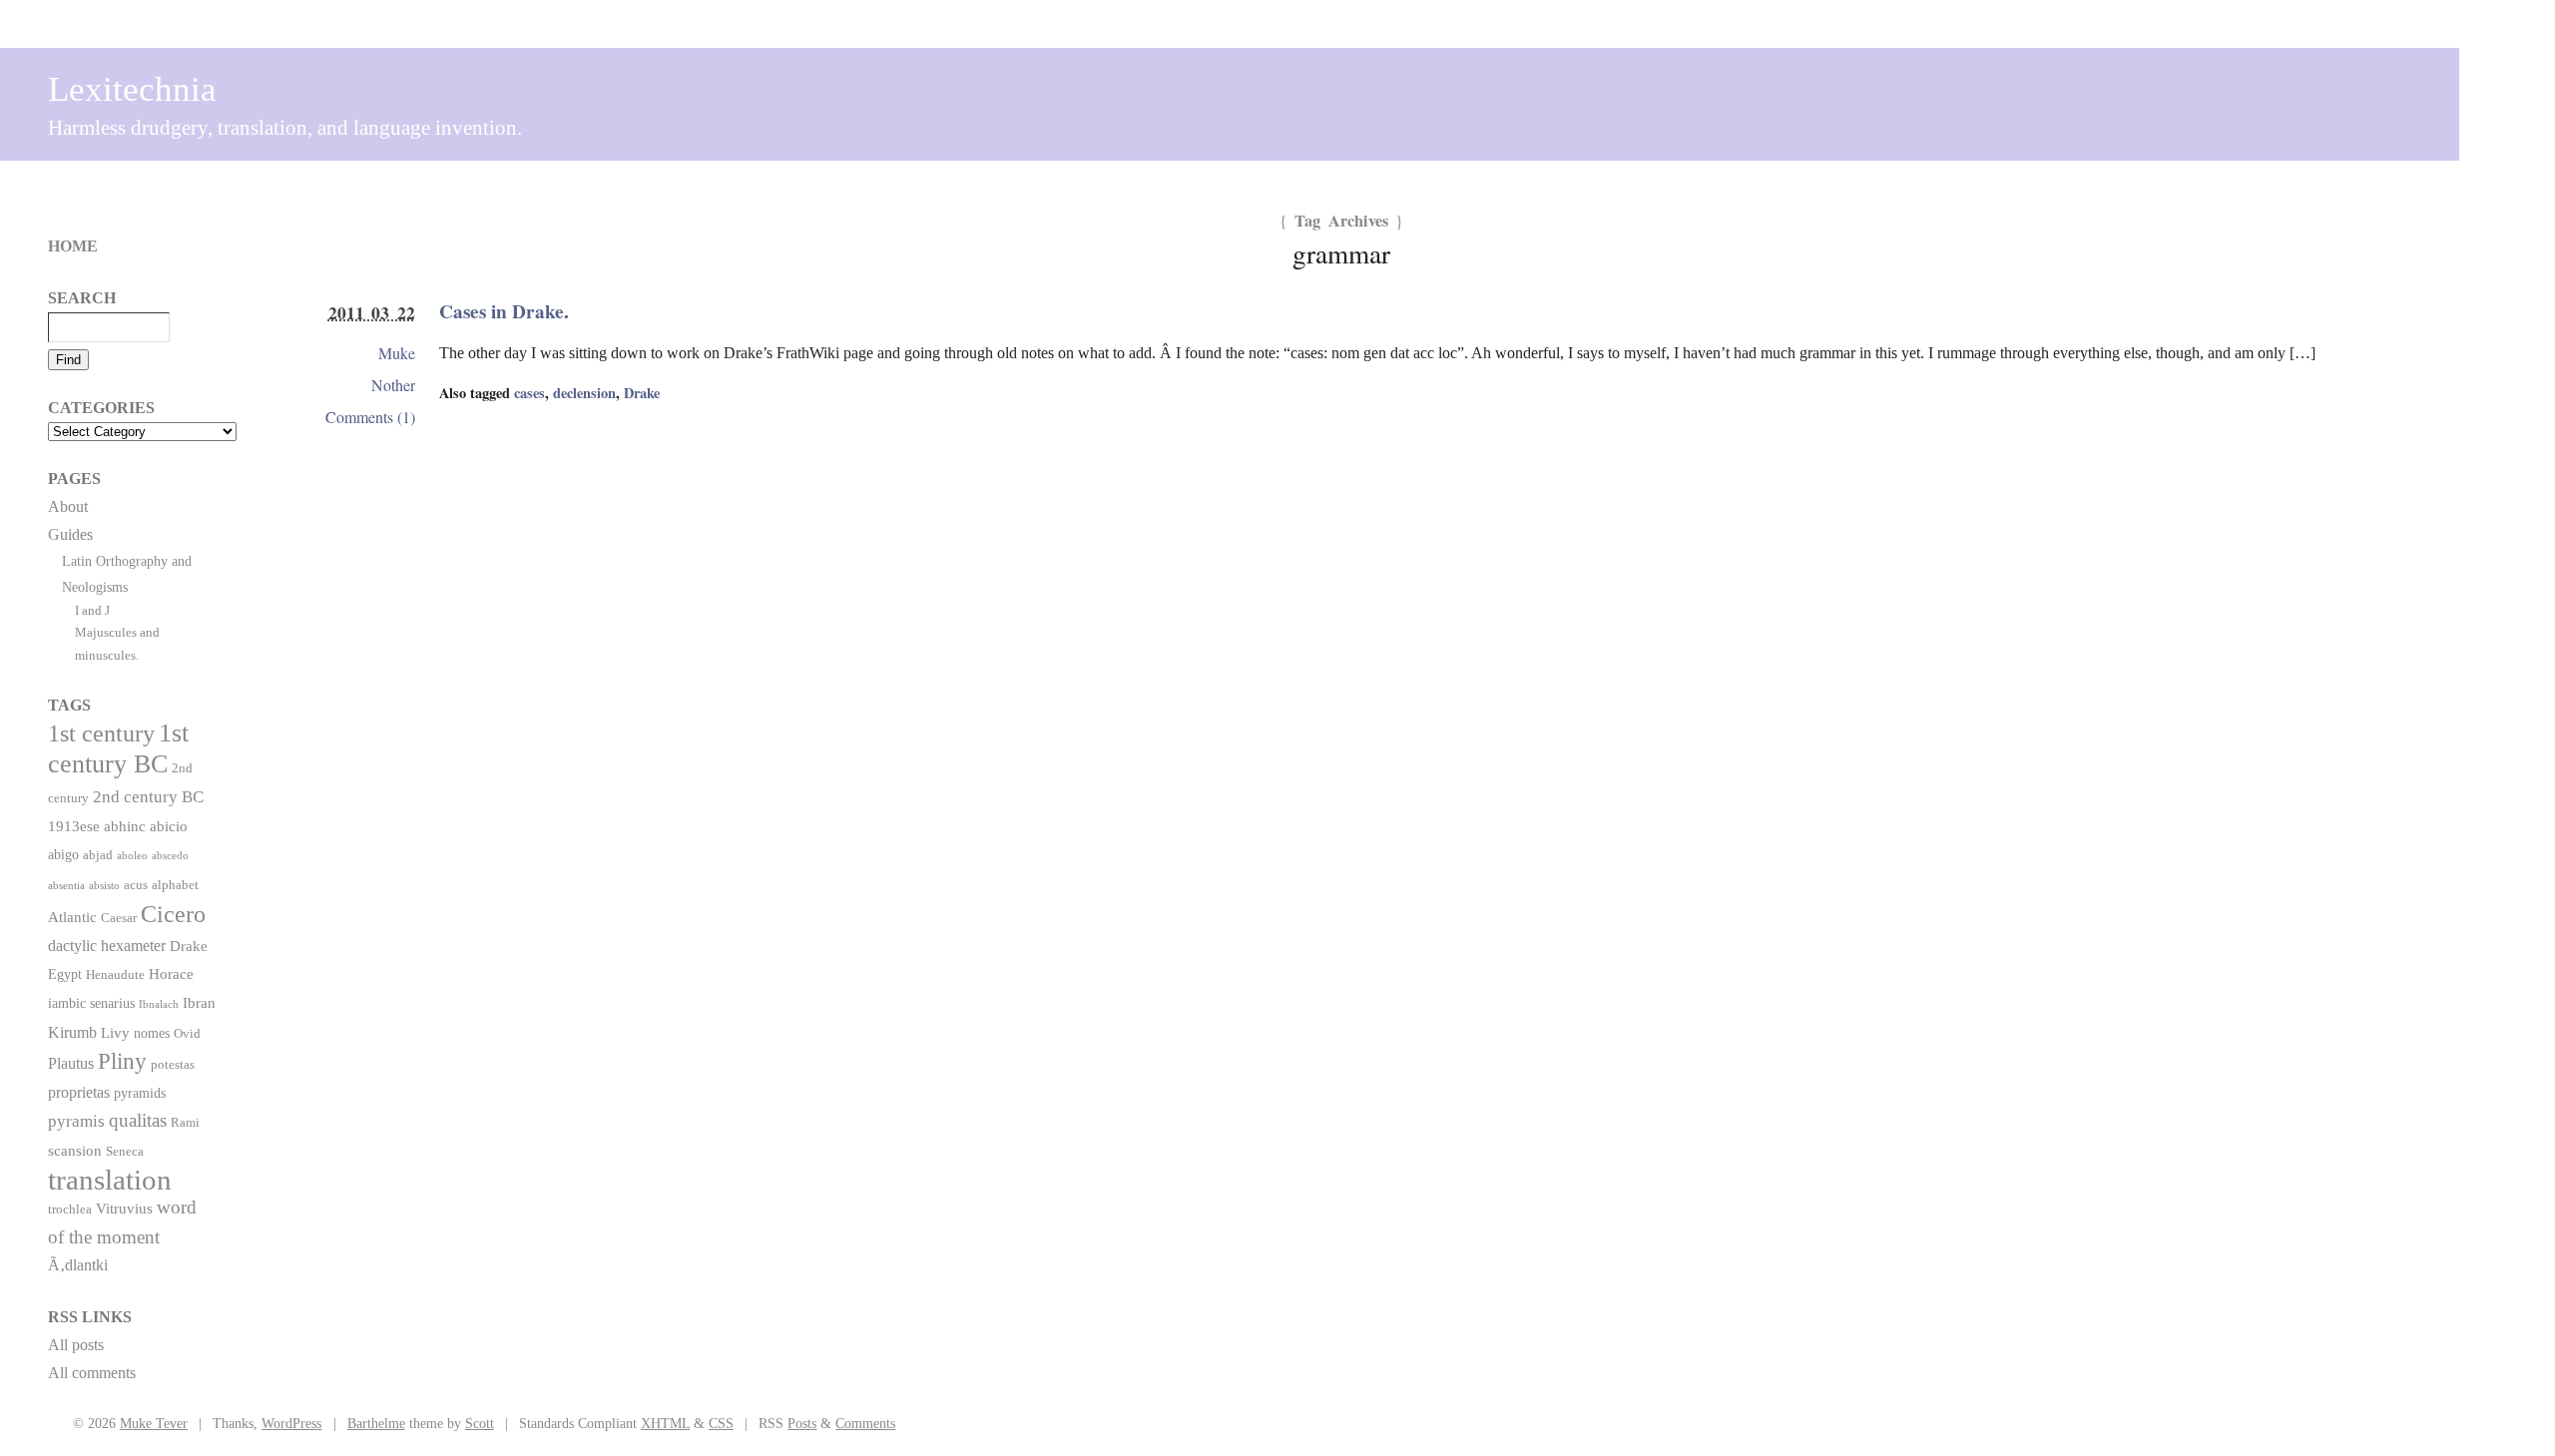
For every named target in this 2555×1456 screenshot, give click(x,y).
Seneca (125, 1152)
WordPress (291, 1423)
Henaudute (115, 975)
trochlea (70, 1210)
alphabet (175, 885)
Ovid (187, 1034)
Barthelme (376, 1423)
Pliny (122, 1061)
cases (529, 393)
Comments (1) (370, 417)
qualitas (138, 1120)
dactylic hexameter (107, 946)
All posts (76, 1345)
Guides (70, 534)
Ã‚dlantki (78, 1265)
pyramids (140, 1093)
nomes (152, 1033)
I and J (92, 610)
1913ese (74, 826)
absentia (66, 886)
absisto (104, 886)
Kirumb (72, 1032)
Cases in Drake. (504, 311)
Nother (393, 385)
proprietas (79, 1092)
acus (136, 885)
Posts (802, 1423)
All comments (92, 1373)
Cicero (173, 914)
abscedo (170, 856)
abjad (98, 855)
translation (110, 1180)
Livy (115, 1032)
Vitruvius (124, 1208)
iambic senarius (91, 1003)
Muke (397, 353)
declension (584, 393)
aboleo (132, 856)
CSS (721, 1423)
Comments (865, 1423)
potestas (173, 1065)
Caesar (119, 918)
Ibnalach (159, 1004)
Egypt (65, 974)
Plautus (71, 1063)
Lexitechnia (132, 89)
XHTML (665, 1423)
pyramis (76, 1121)
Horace (171, 973)
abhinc (125, 826)
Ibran (199, 1002)
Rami (185, 1123)
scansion (75, 1150)
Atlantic (72, 917)
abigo (63, 854)
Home (73, 246)
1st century (101, 733)
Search (82, 298)
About (68, 506)
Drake (642, 393)
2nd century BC (148, 796)
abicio (169, 826)
